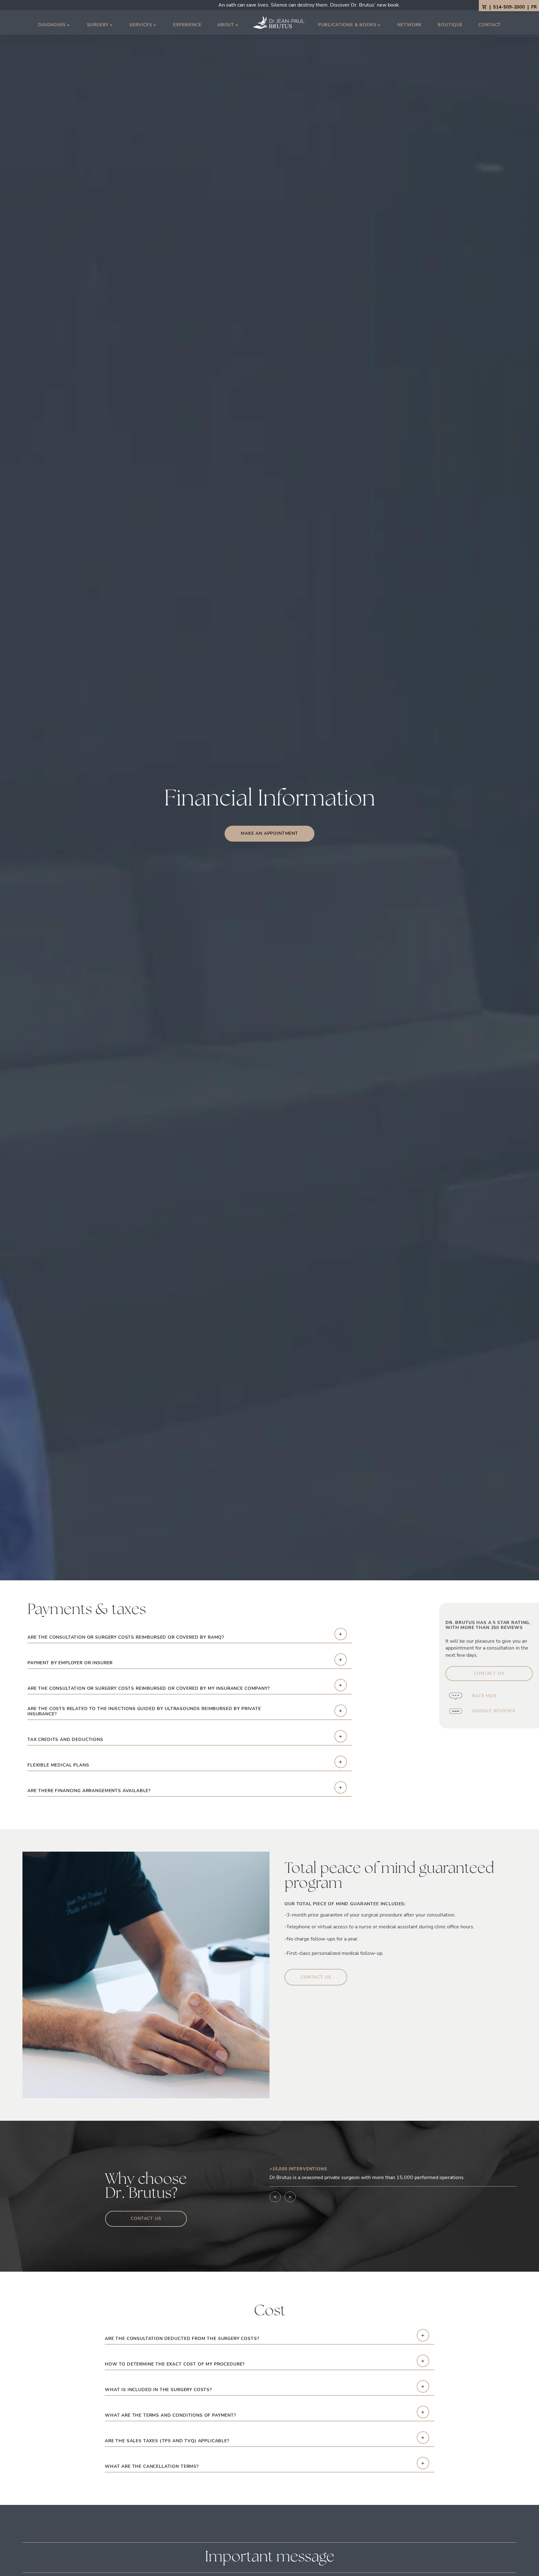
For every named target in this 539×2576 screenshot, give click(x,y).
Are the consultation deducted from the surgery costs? (182, 2339)
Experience (187, 25)
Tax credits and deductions (65, 1740)
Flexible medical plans (58, 1765)
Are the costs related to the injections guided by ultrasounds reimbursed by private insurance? (144, 1712)
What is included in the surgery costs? (158, 2390)
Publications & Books (347, 25)
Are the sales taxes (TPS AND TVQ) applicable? (167, 2441)
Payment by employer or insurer (70, 1663)
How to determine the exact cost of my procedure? (175, 2364)
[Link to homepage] (279, 22)
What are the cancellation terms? (152, 2467)
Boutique (450, 25)
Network (410, 25)
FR (534, 7)
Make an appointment (269, 833)
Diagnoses (52, 25)
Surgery (98, 25)
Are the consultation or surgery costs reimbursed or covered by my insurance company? (149, 1689)
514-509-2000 (509, 7)
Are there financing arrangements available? (89, 1791)
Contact (490, 25)
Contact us (489, 1673)
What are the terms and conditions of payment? (170, 2416)
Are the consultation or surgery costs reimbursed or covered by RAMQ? (126, 1638)
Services (141, 25)
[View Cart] (484, 7)
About (226, 25)
